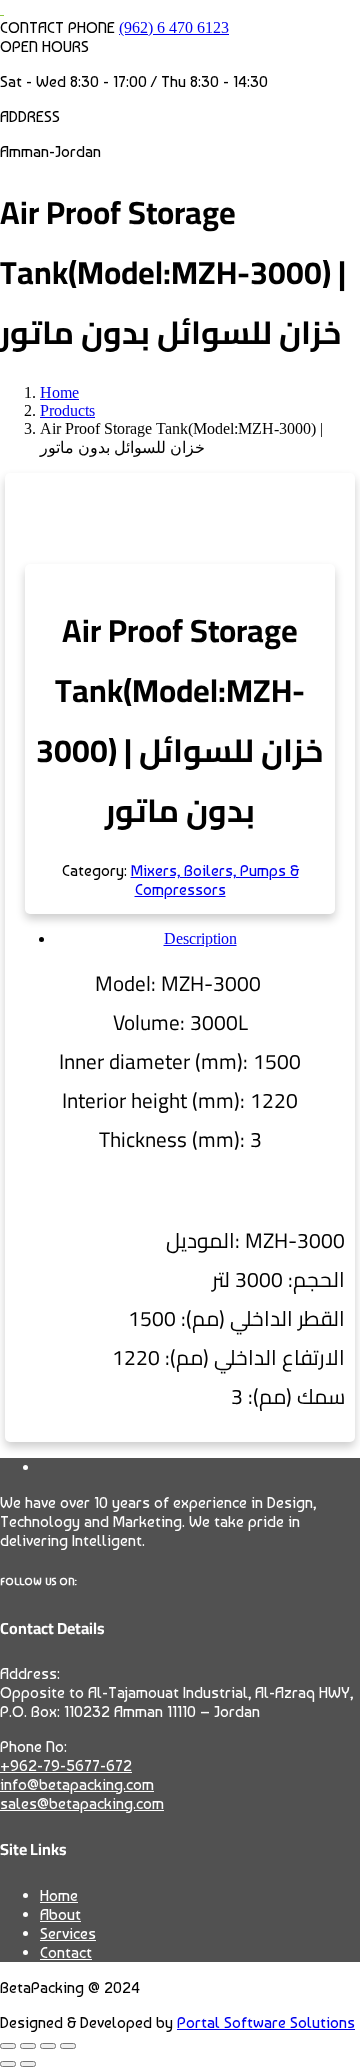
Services (68, 1933)
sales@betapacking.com (82, 1803)
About (60, 1914)
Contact (66, 1952)
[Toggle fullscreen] (28, 2046)
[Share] (48, 2046)
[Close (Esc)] (68, 2046)
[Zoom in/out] (8, 2046)
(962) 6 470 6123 (174, 27)
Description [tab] (200, 938)
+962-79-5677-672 (66, 1765)
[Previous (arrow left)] (8, 2064)
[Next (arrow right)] (28, 2064)
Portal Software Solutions (266, 2022)
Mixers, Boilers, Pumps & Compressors (215, 880)
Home (59, 1895)
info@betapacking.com (77, 1784)
